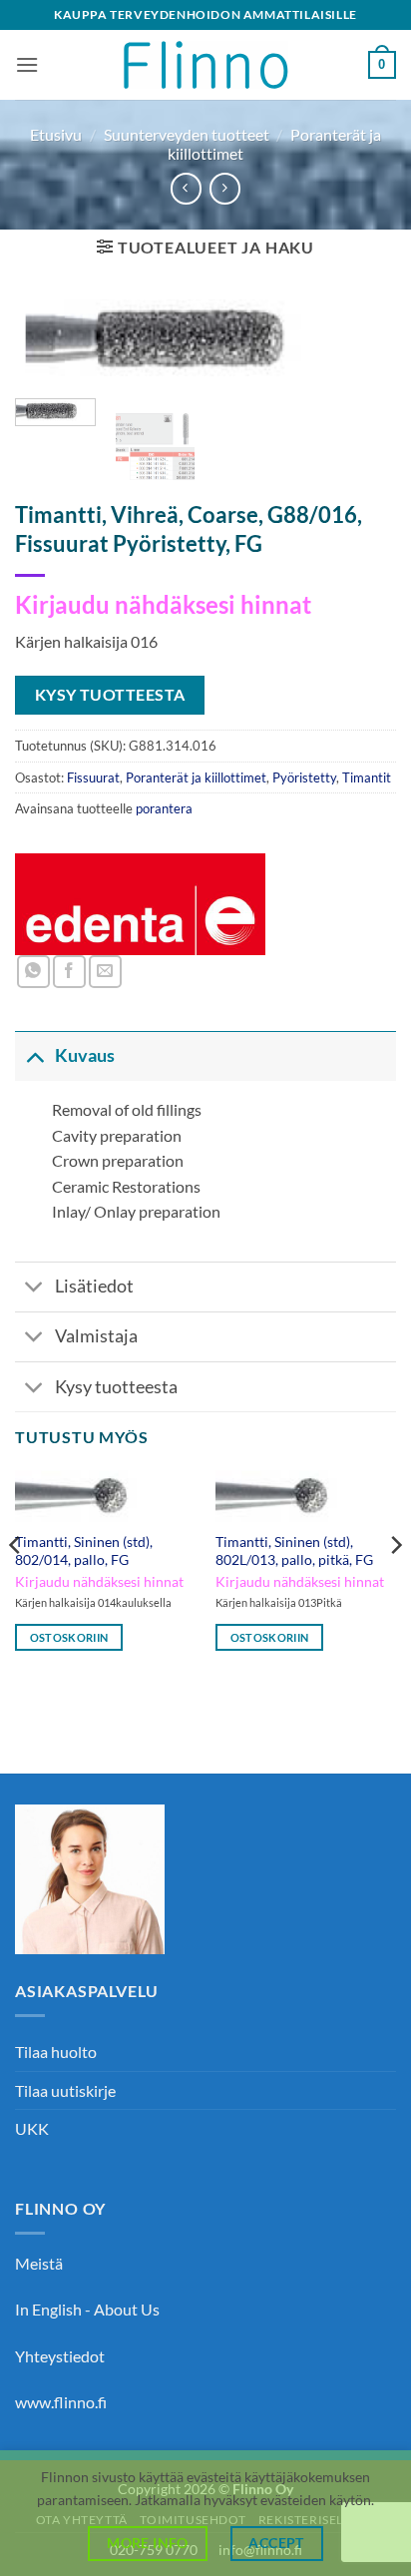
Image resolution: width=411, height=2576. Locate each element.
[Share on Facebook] (69, 972)
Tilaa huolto (56, 2052)
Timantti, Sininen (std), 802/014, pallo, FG (84, 1551)
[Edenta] (141, 904)
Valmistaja (96, 1336)
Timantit (367, 777)
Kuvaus (85, 1055)
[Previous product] (225, 188)
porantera (164, 808)
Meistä (39, 2263)
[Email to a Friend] (105, 972)
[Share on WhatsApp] (33, 972)
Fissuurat (93, 777)
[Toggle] (34, 1055)
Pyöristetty (304, 777)
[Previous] (48, 353)
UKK (32, 2128)
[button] (27, 64)
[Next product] (186, 188)
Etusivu (56, 134)
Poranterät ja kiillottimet (196, 777)
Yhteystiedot (60, 2356)
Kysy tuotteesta (116, 1387)
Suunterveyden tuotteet (187, 134)
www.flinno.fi (61, 2402)
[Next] (363, 353)
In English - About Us (87, 2309)
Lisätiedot (94, 1286)
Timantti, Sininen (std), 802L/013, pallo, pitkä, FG (294, 1551)
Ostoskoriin (69, 1637)
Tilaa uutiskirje (65, 2090)
